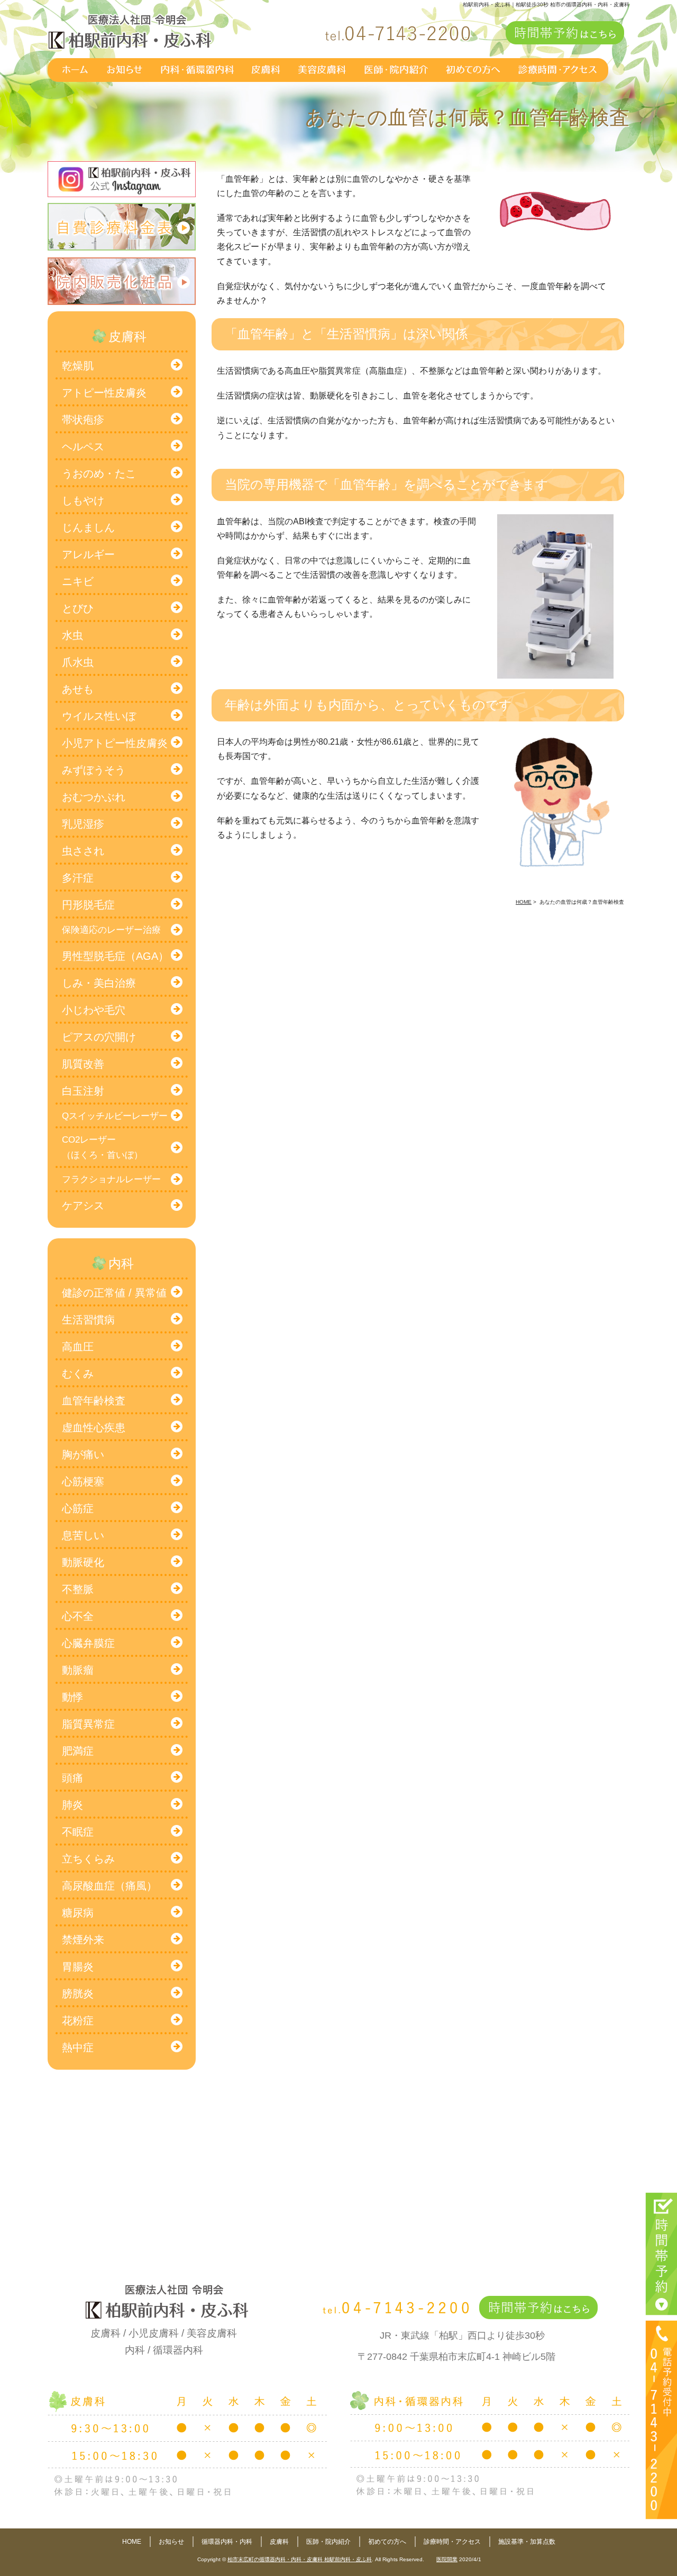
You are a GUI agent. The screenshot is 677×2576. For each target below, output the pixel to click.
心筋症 (78, 1508)
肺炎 (72, 1805)
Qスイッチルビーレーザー (115, 1116)
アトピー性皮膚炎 (104, 393)
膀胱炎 (78, 1994)
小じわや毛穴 (94, 1010)
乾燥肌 (78, 366)
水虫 (72, 635)
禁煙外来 (83, 1940)
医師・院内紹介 (328, 2542)
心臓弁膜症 (88, 1643)
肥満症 (78, 1751)
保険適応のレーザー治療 (111, 930)
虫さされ (83, 851)
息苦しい (83, 1535)
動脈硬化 (83, 1562)
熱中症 (78, 2047)
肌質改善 (83, 1064)
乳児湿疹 (83, 824)
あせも (78, 689)
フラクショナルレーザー (111, 1179)
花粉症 (78, 2021)
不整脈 (78, 1589)
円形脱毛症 (88, 905)
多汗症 (78, 878)
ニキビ (78, 581)
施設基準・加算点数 (527, 2542)
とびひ (78, 608)
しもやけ (83, 501)
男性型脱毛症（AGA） (115, 956)
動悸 (72, 1697)
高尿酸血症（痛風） (109, 1886)
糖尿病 (78, 1913)
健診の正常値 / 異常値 (114, 1293)
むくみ (78, 1374)
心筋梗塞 (83, 1481)
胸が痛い (83, 1454)
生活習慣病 (88, 1320)
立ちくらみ (88, 1859)
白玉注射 (83, 1091)
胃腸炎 (78, 1967)
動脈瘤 (78, 1670)
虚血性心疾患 (94, 1428)
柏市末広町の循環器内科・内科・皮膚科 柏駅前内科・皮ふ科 (300, 2559)
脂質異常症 (88, 1724)
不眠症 (78, 1832)
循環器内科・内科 (227, 2542)
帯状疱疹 (83, 420)
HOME (132, 2542)
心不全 (78, 1616)
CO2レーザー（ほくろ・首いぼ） (102, 1147)
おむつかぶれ (94, 797)
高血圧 (78, 1347)
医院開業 (447, 2559)
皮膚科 (279, 2542)
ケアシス (83, 1206)
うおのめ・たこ (99, 474)
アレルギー (88, 554)
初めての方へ (387, 2542)
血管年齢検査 (94, 1401)
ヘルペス (83, 447)
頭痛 (72, 1778)
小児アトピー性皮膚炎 (115, 743)
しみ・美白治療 (99, 983)
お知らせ (171, 2542)
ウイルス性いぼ (99, 716)
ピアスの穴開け (99, 1037)
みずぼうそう (94, 770)
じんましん (88, 527)
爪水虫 (78, 662)
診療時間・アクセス (452, 2542)
